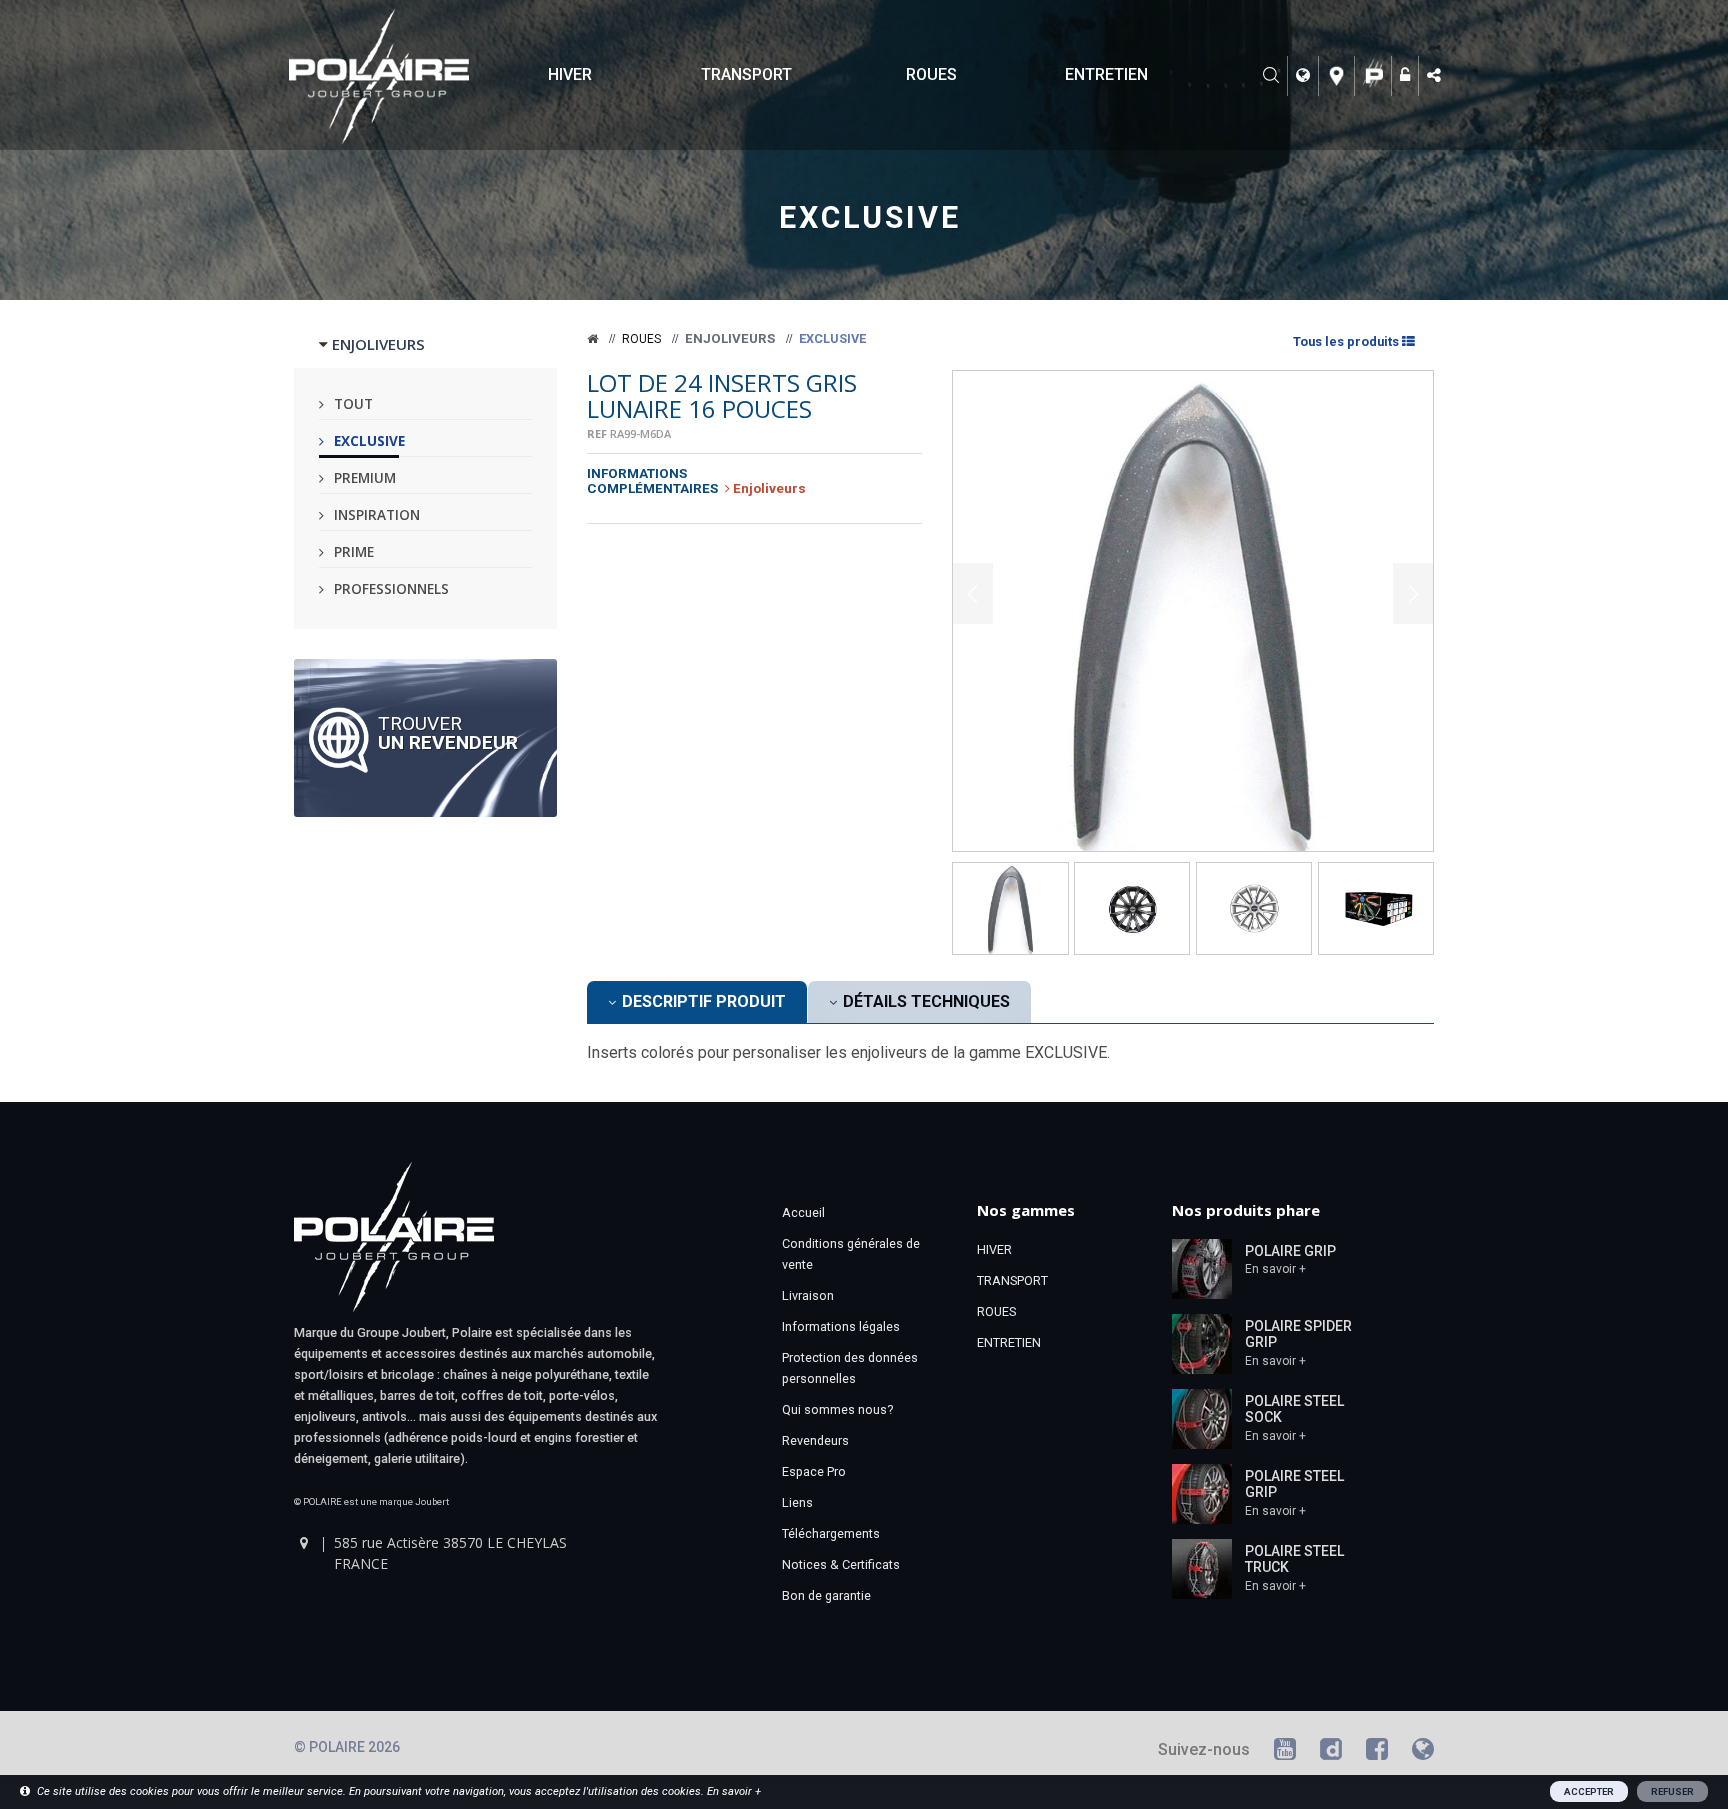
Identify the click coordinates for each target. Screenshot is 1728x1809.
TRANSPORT (746, 74)
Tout (353, 403)
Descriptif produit (702, 1001)
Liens (797, 1502)
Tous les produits (1346, 341)
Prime (354, 551)
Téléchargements (831, 1533)
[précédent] (973, 592)
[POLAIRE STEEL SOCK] (1202, 1417)
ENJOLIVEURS (378, 344)
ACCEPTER (1589, 1791)
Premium (365, 477)
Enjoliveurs (730, 338)
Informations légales (841, 1326)
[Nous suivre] (1436, 76)
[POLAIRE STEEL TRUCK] (1202, 1567)
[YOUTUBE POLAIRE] (1285, 1752)
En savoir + (1275, 1269)
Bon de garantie (826, 1595)
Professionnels (391, 588)
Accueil (803, 1212)
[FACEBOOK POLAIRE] (1377, 1752)
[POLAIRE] (592, 339)
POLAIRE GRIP (1290, 1251)
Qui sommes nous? (837, 1409)
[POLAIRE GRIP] (1202, 1267)
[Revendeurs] (1339, 76)
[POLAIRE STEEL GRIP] (1202, 1492)
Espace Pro (814, 1471)
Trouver (448, 732)
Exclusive (369, 440)
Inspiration (377, 514)
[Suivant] (1413, 592)
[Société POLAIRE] (1375, 76)
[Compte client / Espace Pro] (1407, 76)
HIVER (570, 74)
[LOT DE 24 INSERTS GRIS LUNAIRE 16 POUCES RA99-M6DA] (1193, 611)
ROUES (931, 74)
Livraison (808, 1295)
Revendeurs (815, 1440)
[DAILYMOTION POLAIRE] (1331, 1752)
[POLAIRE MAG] (1423, 1752)
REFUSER (1672, 1791)
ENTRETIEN (1106, 74)
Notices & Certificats (841, 1564)
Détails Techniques (924, 1001)
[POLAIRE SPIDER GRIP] (1202, 1342)
